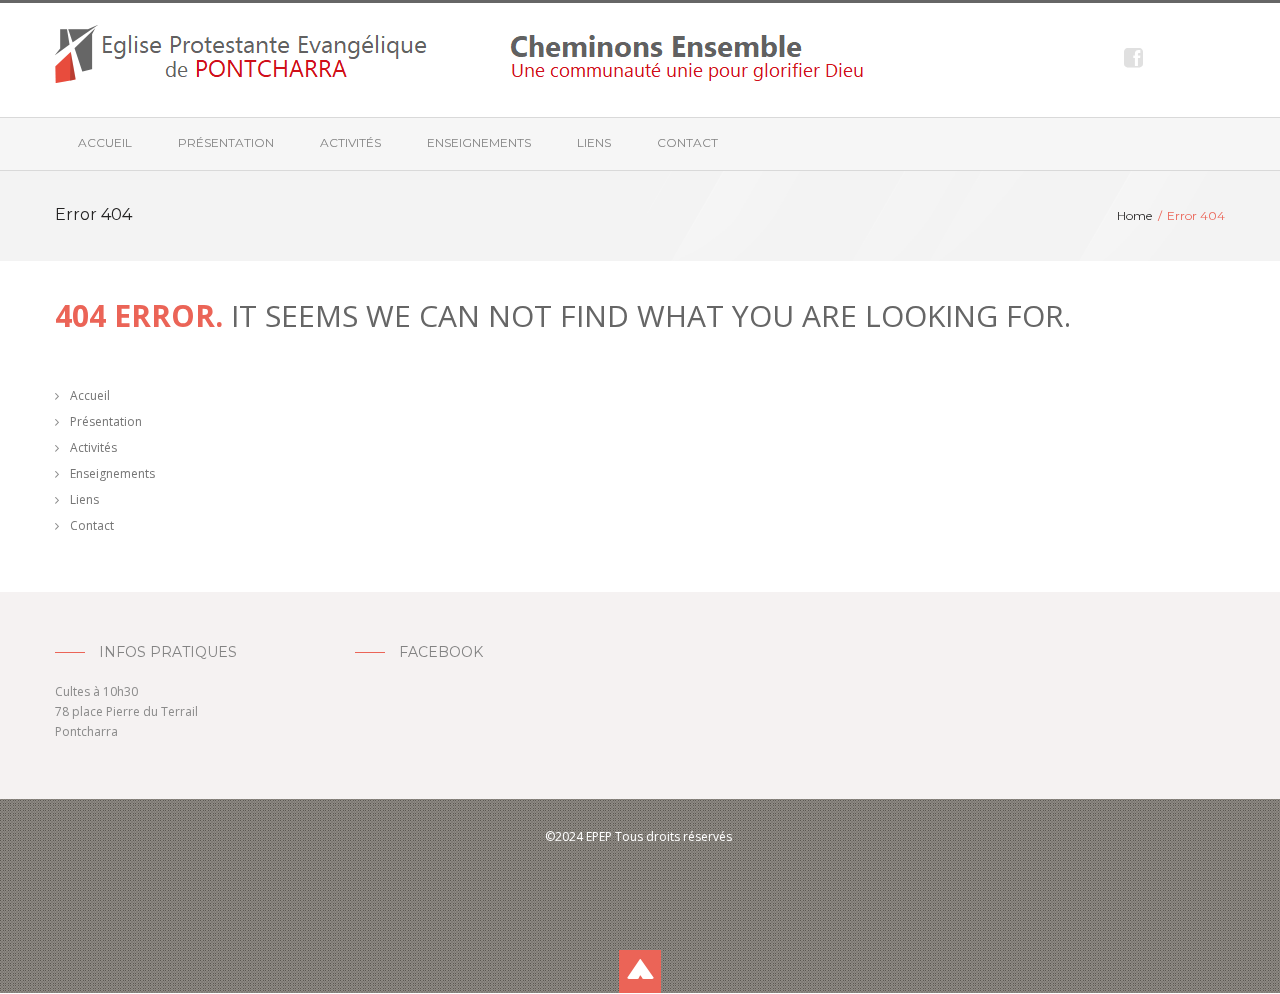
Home (1134, 215)
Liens (594, 142)
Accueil (105, 142)
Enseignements (479, 142)
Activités (350, 142)
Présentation (226, 142)
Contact (687, 142)
